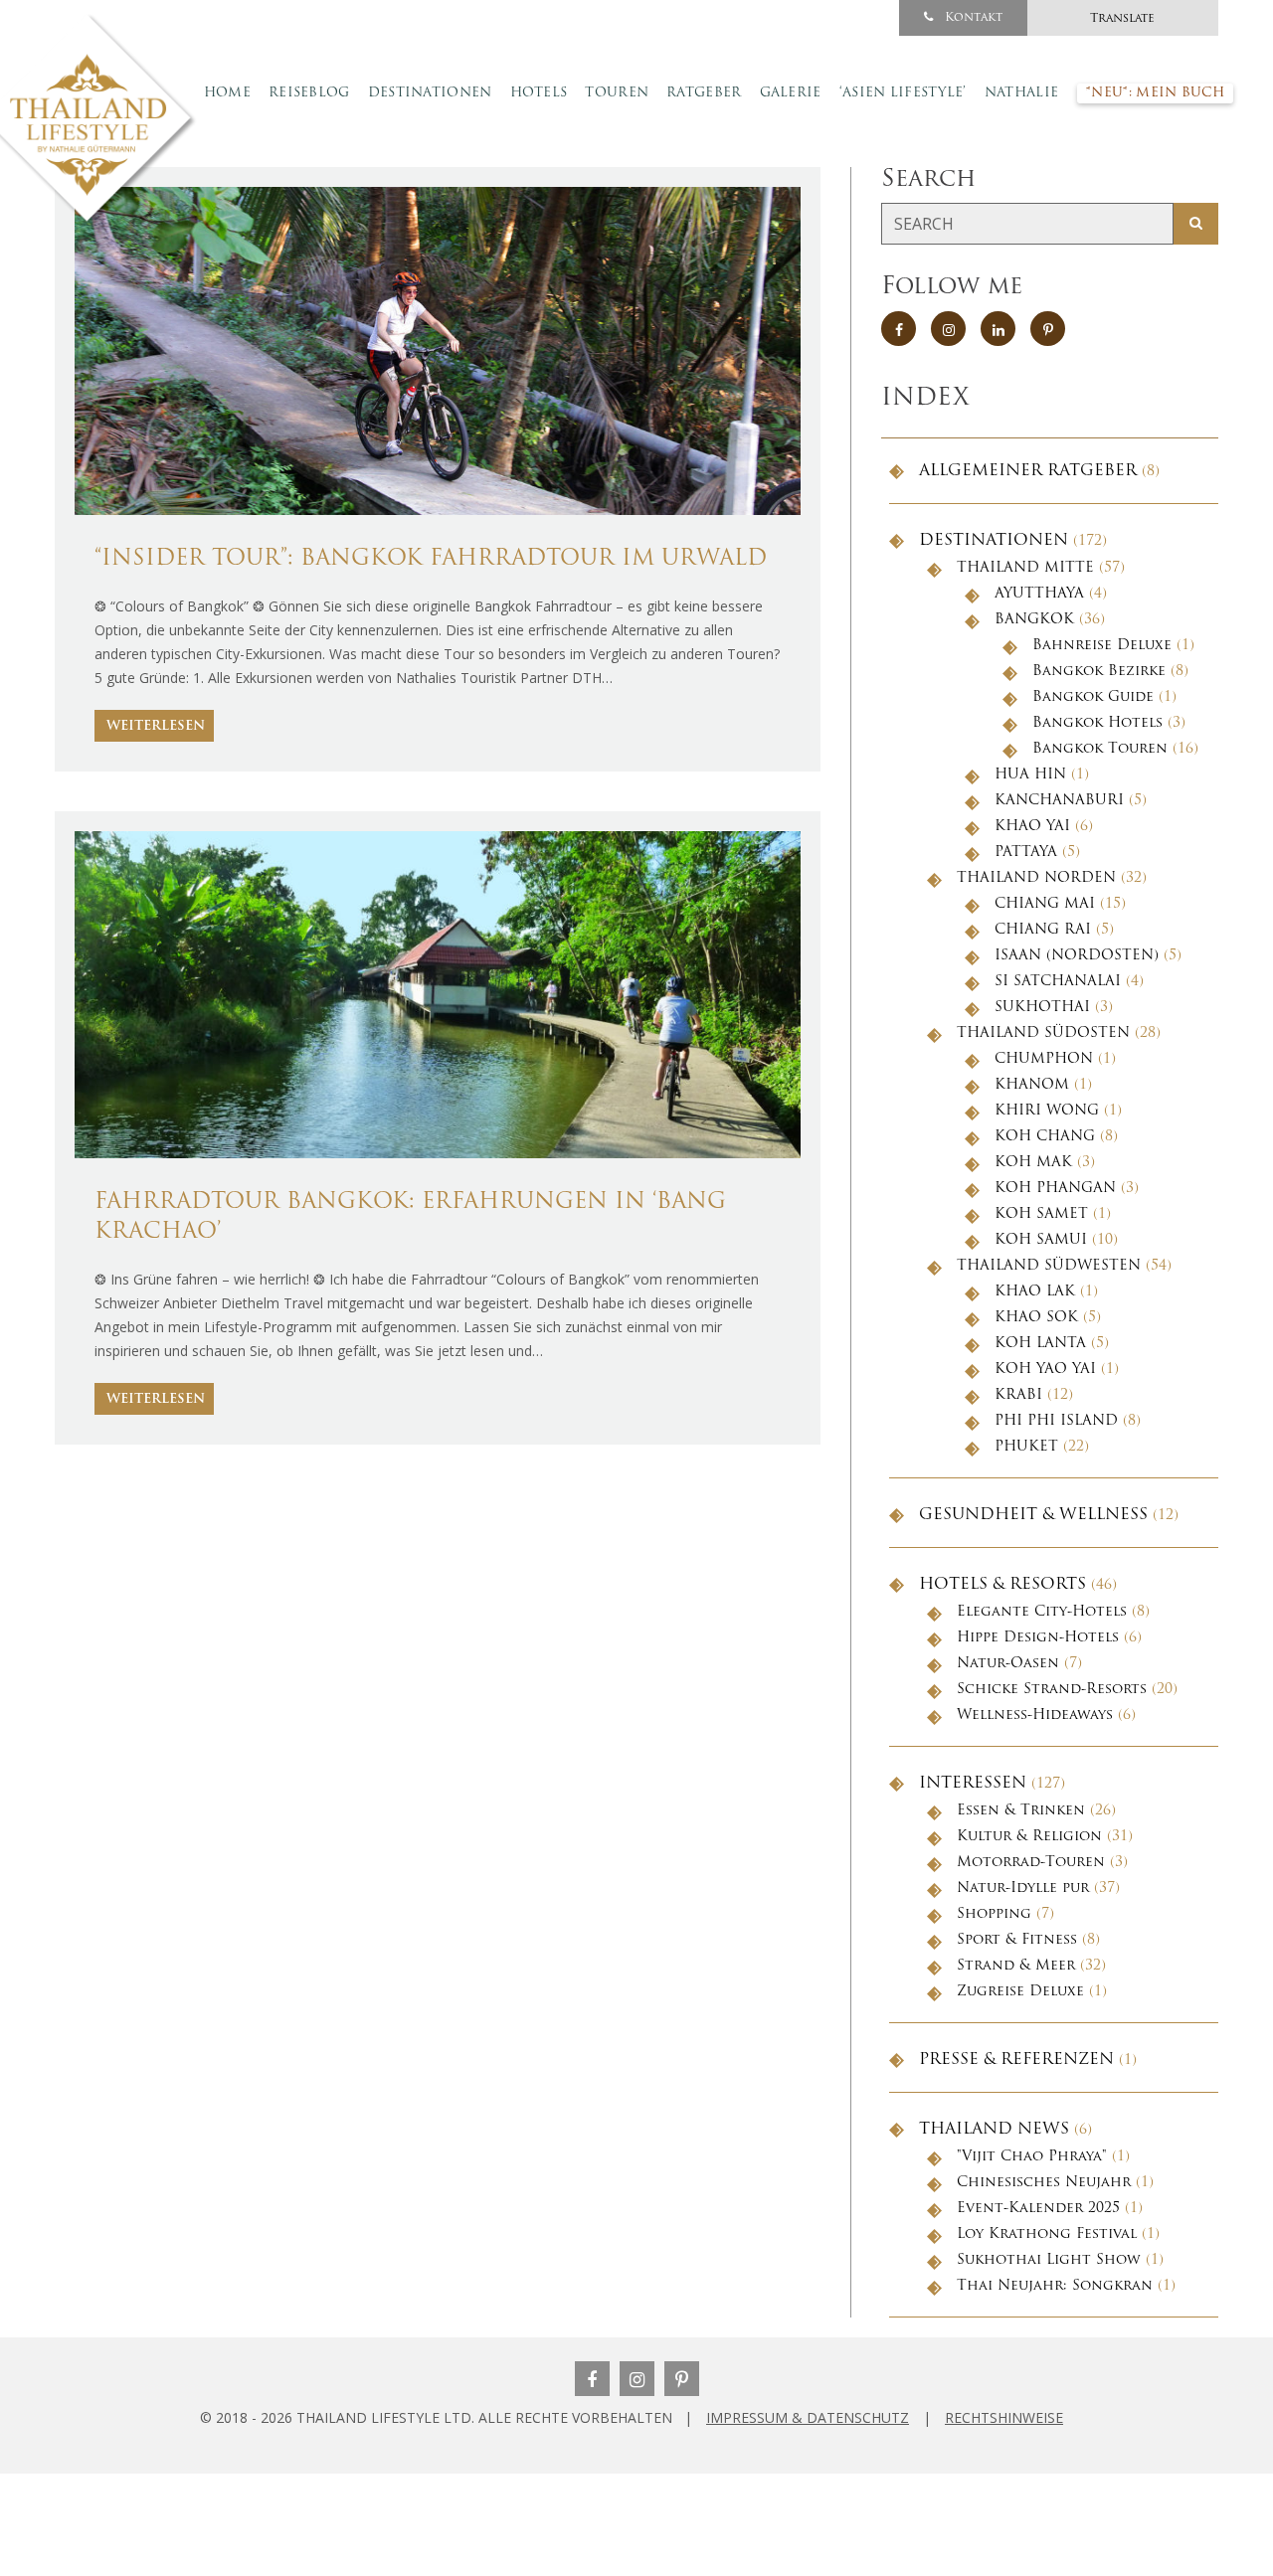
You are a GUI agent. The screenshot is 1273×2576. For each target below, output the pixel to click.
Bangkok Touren (1100, 749)
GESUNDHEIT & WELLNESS (1033, 1515)
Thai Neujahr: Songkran (1055, 2286)
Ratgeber (704, 93)
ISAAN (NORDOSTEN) (1077, 956)
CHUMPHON (1044, 1059)
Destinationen (430, 93)
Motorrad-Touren (1031, 1863)
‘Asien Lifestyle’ (903, 93)
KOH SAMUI (1041, 1240)
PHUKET (1026, 1447)
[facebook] (899, 329)
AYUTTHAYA (1039, 594)
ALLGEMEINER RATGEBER (1028, 471)
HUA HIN (1030, 775)
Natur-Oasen (1008, 1664)
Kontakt (972, 18)
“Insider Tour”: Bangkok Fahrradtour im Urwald (431, 559)
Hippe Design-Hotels (1038, 1638)
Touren (617, 93)
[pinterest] (1048, 329)
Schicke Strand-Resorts (1052, 1690)
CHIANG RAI (1043, 930)
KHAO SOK (1036, 1318)
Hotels (539, 93)
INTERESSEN (973, 1784)
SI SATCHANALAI (1058, 982)
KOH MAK (1033, 1163)
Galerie (791, 93)
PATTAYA (1026, 853)
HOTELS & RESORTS (1002, 1585)
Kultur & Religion (1029, 1837)
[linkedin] (998, 329)
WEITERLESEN (156, 726)
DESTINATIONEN (994, 541)
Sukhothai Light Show (1049, 2260)
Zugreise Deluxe (1020, 1992)
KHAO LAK (1035, 1292)
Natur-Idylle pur (1023, 1889)
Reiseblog (309, 93)
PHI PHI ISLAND (1056, 1421)
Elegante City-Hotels (1042, 1612)
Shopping (994, 1914)
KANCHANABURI (1059, 801)
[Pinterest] (682, 2379)
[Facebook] (592, 2379)
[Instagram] (637, 2379)
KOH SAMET (1041, 1214)
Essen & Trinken (1021, 1811)
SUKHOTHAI (1042, 1008)
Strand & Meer (1016, 1966)
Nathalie (1021, 93)
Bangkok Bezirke (1099, 672)
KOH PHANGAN (1055, 1189)
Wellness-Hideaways (1035, 1716)
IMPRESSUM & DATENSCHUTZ (808, 2417)
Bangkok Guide (1093, 697)
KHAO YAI (1032, 827)
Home (227, 93)
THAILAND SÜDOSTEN (1043, 1033)
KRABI (1018, 1395)
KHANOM (1032, 1085)
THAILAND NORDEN (1036, 878)
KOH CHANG (1045, 1137)
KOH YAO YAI (1045, 1370)
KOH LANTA (1040, 1344)
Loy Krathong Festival (1047, 2234)
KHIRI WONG (1047, 1111)
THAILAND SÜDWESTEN (1049, 1266)
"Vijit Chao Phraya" (1032, 2157)
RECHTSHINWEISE (1004, 2417)
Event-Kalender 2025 (1038, 2209)
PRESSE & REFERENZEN (1016, 2060)
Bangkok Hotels (1097, 723)
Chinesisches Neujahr (1044, 2183)
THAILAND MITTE (1025, 568)
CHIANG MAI (1045, 904)
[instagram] (948, 329)
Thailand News (994, 2130)
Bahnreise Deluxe (1102, 646)
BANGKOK (1034, 620)
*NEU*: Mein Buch (1155, 93)
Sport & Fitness (1017, 1940)
